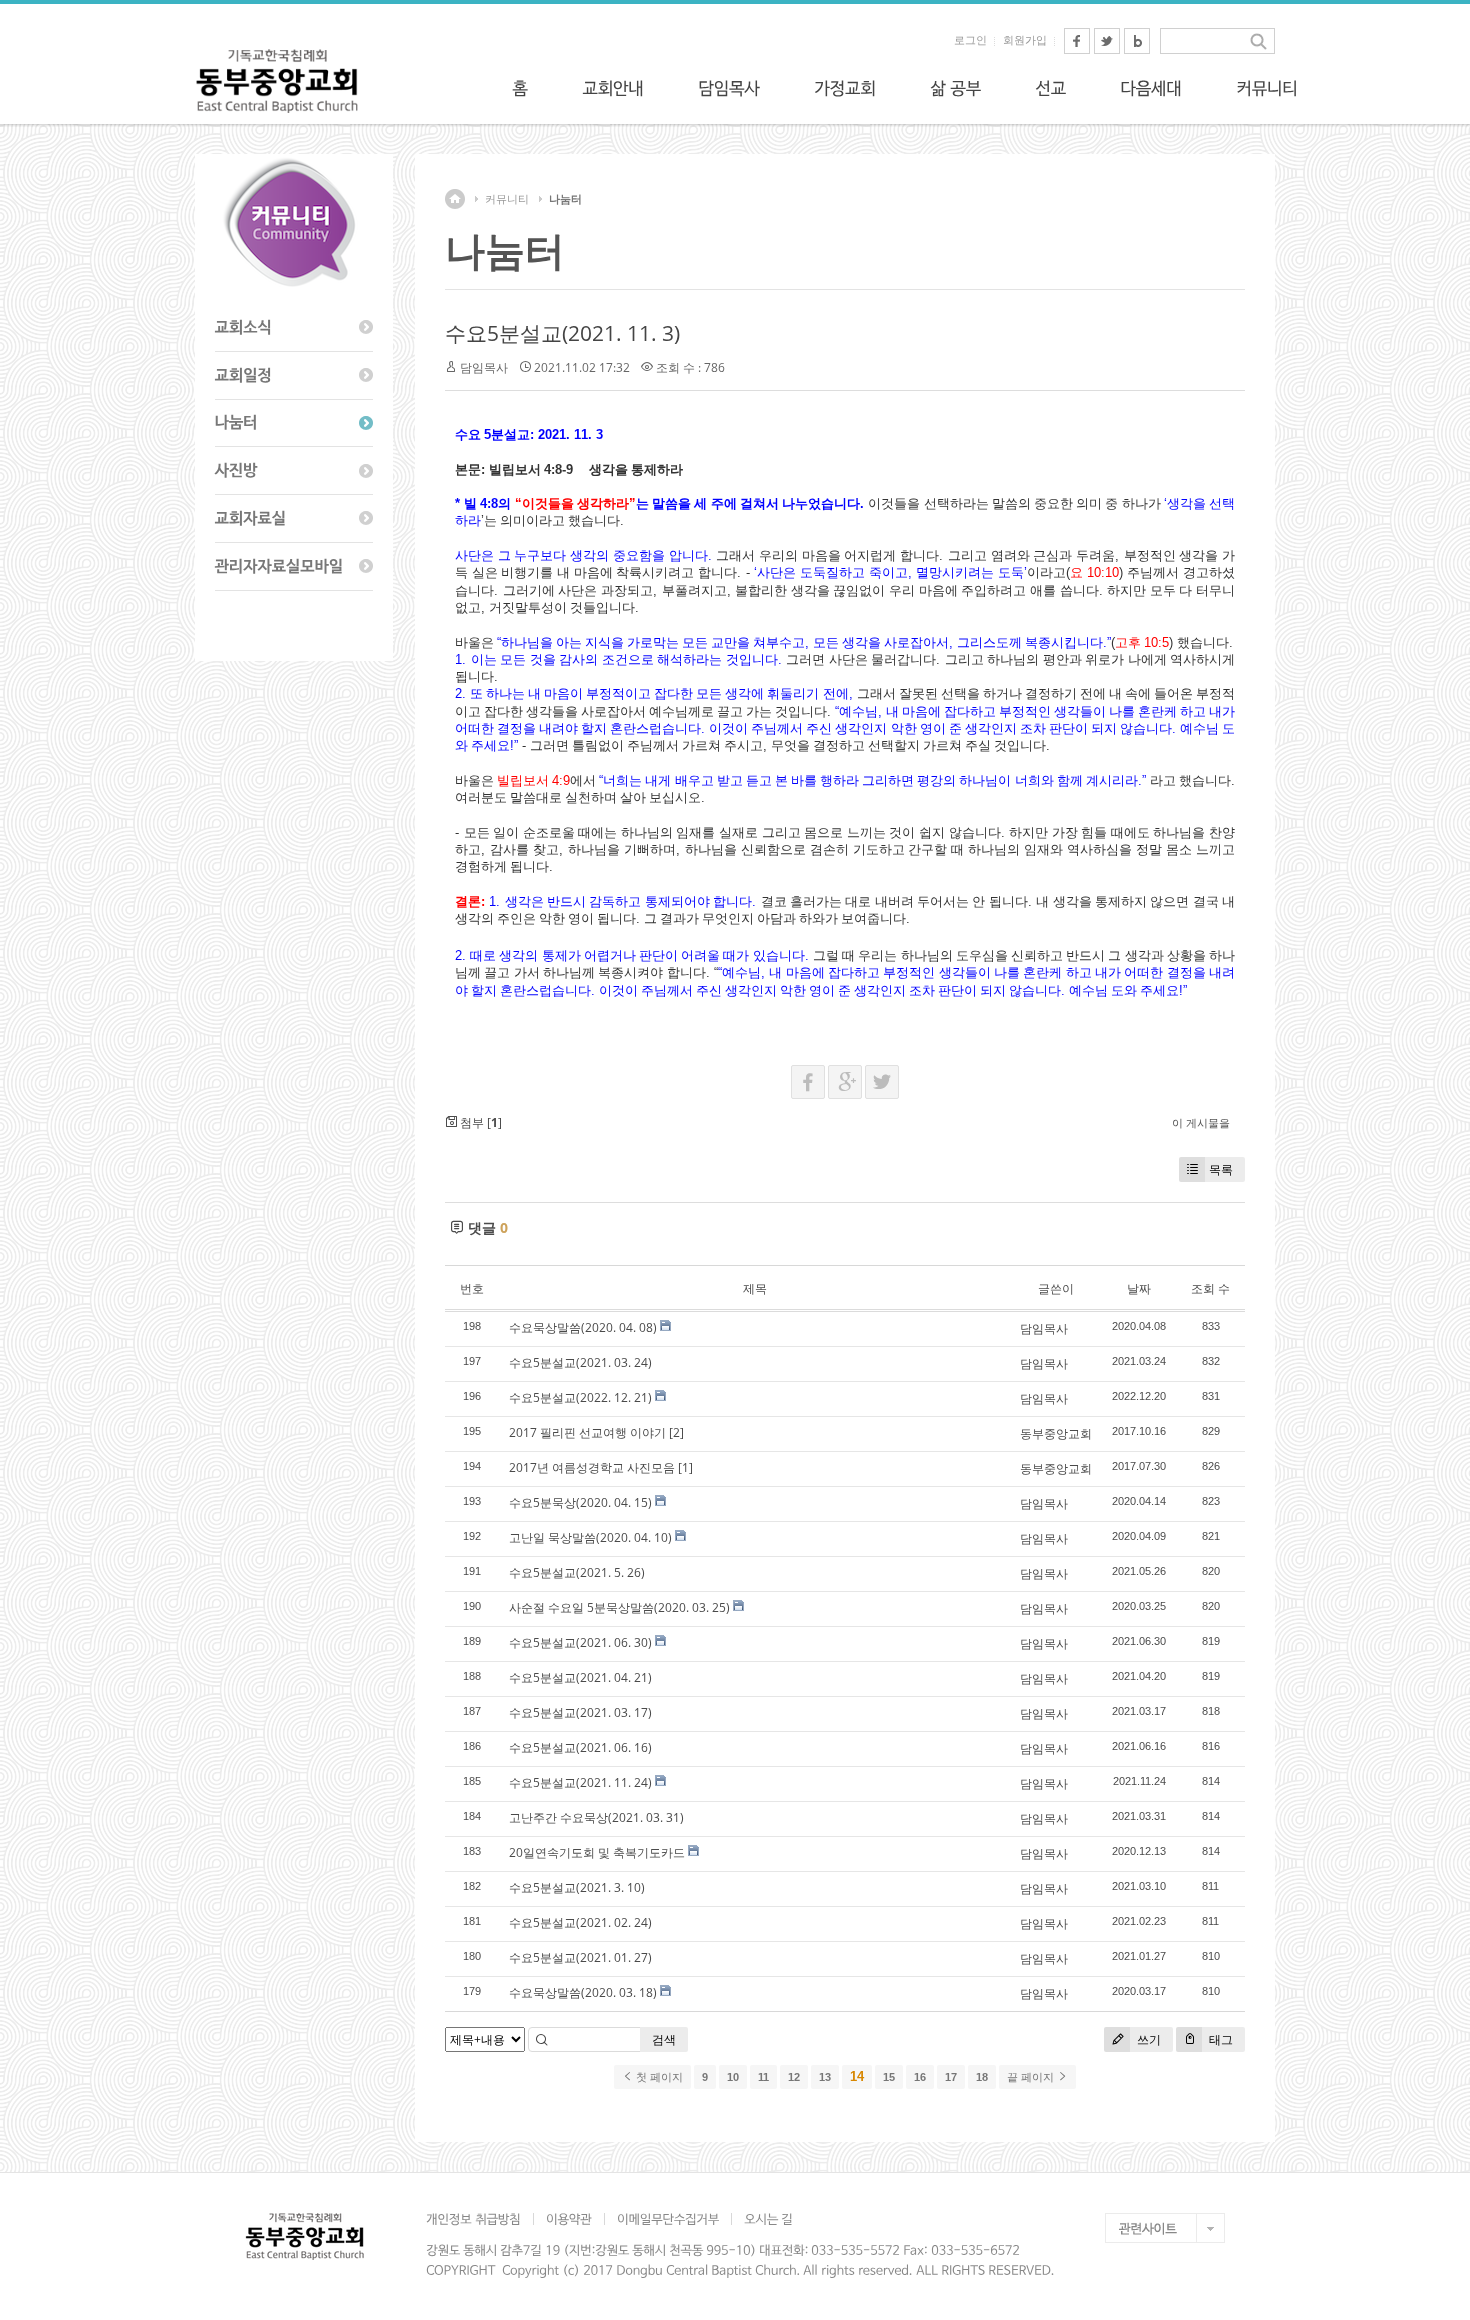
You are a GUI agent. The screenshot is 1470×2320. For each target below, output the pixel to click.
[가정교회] (845, 88)
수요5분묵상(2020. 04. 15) (580, 1502)
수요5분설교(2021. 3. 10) (577, 1887)
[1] (685, 1467)
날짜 (1139, 1288)
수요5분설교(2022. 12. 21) (580, 1397)
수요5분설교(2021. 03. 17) (580, 1712)
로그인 (970, 40)
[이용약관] (568, 2219)
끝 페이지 (1032, 2077)
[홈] (520, 88)
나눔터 (565, 199)
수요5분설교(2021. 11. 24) (580, 1782)
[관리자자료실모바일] (294, 567)
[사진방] (294, 471)
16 (920, 2077)
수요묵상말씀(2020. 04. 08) (583, 1327)
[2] (676, 1432)
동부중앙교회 (1056, 1433)
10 (733, 2077)
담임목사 (484, 367)
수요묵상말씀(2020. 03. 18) (583, 1992)
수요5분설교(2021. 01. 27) (580, 1957)
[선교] (1050, 88)
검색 (664, 2039)
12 (794, 2077)
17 (951, 2077)
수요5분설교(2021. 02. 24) (580, 1922)
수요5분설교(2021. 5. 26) (577, 1572)
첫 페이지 (658, 2077)
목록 (1221, 1169)
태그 (1219, 2039)
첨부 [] (479, 1122)
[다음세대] (1151, 88)
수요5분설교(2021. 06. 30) (580, 1642)
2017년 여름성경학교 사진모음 (592, 1467)
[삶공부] (955, 88)
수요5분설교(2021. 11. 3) (562, 333)
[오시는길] (768, 2219)
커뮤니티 (507, 199)
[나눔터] (294, 424)
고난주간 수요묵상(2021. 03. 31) (596, 1817)
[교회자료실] (294, 519)
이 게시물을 (1201, 1122)
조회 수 (1210, 1288)
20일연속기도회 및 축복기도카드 (597, 1852)
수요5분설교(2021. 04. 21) (580, 1677)
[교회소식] (294, 328)
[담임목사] (729, 88)
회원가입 (1025, 40)
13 (825, 2077)
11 (763, 2077)
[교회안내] (613, 88)
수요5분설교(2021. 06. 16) (580, 1747)
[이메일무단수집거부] (667, 2219)
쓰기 (1147, 2039)
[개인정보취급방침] (479, 2219)
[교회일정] (294, 376)
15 (889, 2077)
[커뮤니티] (1267, 88)
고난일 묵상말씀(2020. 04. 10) (590, 1537)
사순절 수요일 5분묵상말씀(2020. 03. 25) (619, 1607)
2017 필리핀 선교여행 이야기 (587, 1432)
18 (982, 2077)
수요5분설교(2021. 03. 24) (580, 1362)
